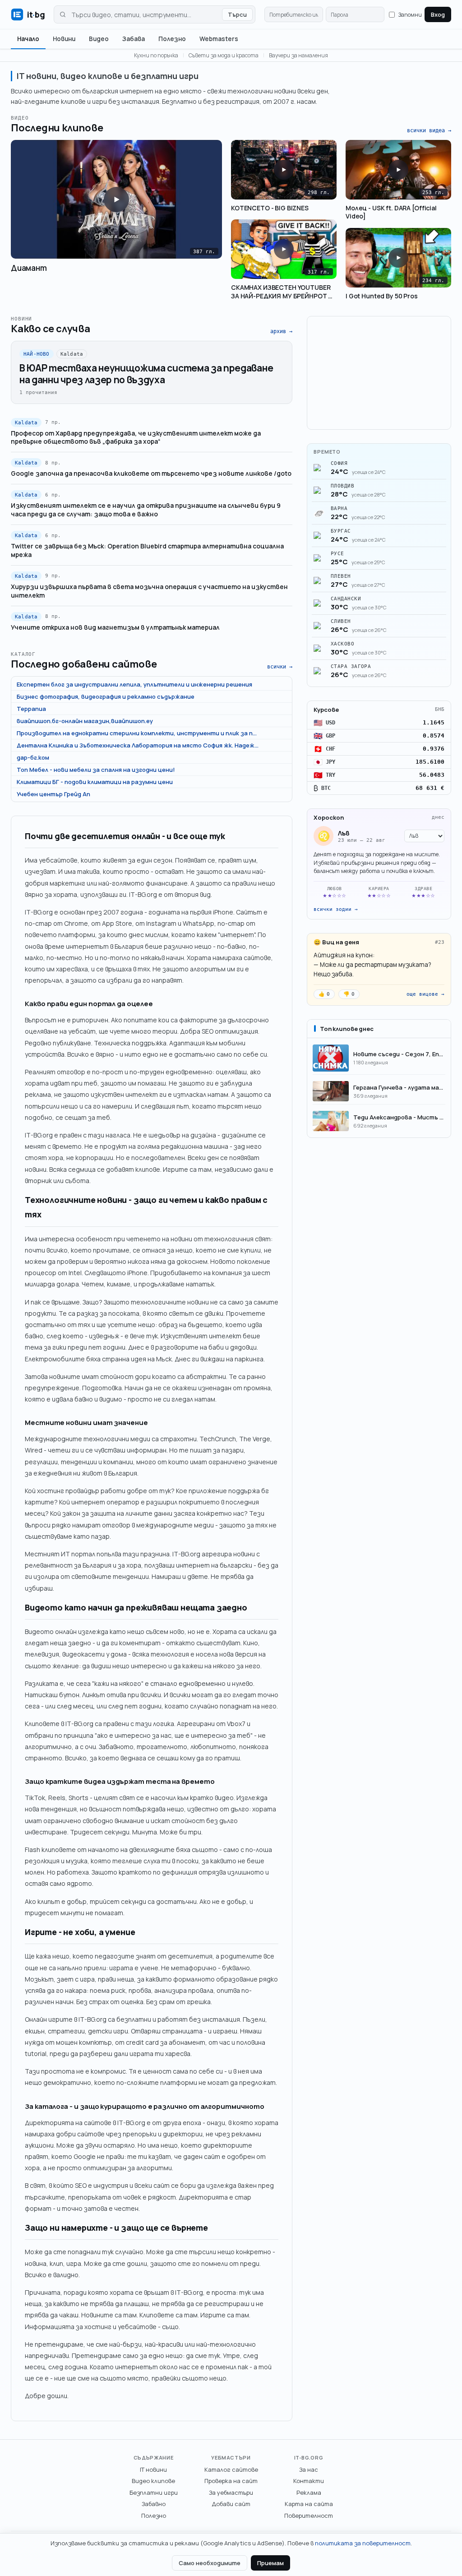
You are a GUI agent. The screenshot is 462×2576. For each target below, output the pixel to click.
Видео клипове (153, 2481)
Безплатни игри (154, 2492)
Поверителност (309, 2516)
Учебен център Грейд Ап (53, 794)
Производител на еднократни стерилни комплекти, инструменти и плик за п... (137, 733)
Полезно (172, 39)
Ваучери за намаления (298, 55)
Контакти (309, 2481)
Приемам (270, 2563)
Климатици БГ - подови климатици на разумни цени (95, 782)
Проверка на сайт (231, 2481)
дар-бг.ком (33, 757)
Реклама (309, 2492)
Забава (134, 39)
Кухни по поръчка (156, 55)
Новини (64, 39)
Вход (438, 14)
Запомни (410, 15)
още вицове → (425, 994)
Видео (99, 39)
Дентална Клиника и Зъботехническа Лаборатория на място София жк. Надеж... (138, 745)
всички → (280, 667)
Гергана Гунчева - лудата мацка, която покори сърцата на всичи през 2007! (399, 1087)
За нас (309, 2469)
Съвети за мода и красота (224, 55)
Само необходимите (210, 2563)
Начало (28, 39)
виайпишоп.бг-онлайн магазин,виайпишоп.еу (85, 721)
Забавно (154, 2504)
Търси (237, 14)
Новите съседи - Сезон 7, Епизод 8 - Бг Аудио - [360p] (399, 1054)
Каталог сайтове (231, 2469)
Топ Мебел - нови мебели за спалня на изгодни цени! (96, 770)
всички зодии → (336, 909)
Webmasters (219, 39)
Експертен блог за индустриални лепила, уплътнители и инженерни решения (134, 684)
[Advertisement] (379, 373)
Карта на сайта (309, 2504)
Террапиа (31, 709)
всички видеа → (429, 130)
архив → (281, 331)
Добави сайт (231, 2504)
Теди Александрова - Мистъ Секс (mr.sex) (399, 1117)
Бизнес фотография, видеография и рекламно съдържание (106, 696)
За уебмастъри (231, 2492)
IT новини (153, 2469)
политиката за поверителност (363, 2543)
